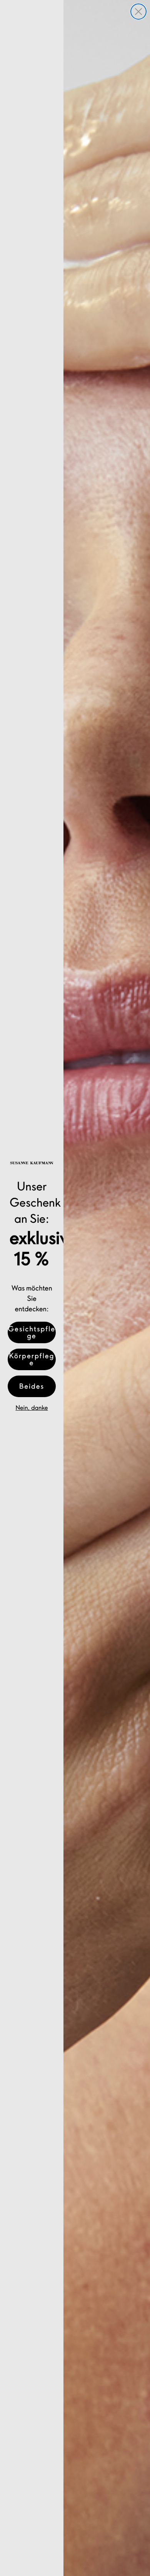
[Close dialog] (138, 12)
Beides (32, 1386)
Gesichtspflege (32, 1332)
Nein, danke (32, 1408)
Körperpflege (32, 1359)
